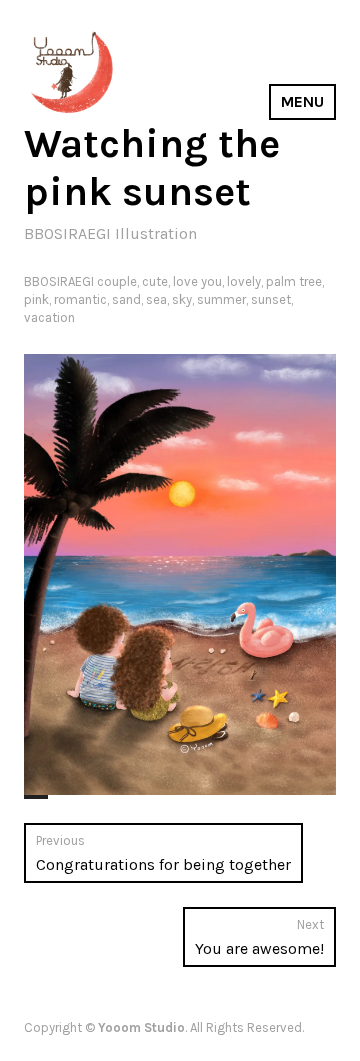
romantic (80, 299)
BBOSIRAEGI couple (80, 281)
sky (182, 299)
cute (155, 281)
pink (36, 299)
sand (126, 299)
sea (156, 299)
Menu (302, 101)
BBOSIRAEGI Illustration (110, 233)
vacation (49, 317)
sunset (271, 299)
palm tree (294, 281)
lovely (244, 281)
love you (197, 281)
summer (221, 299)
